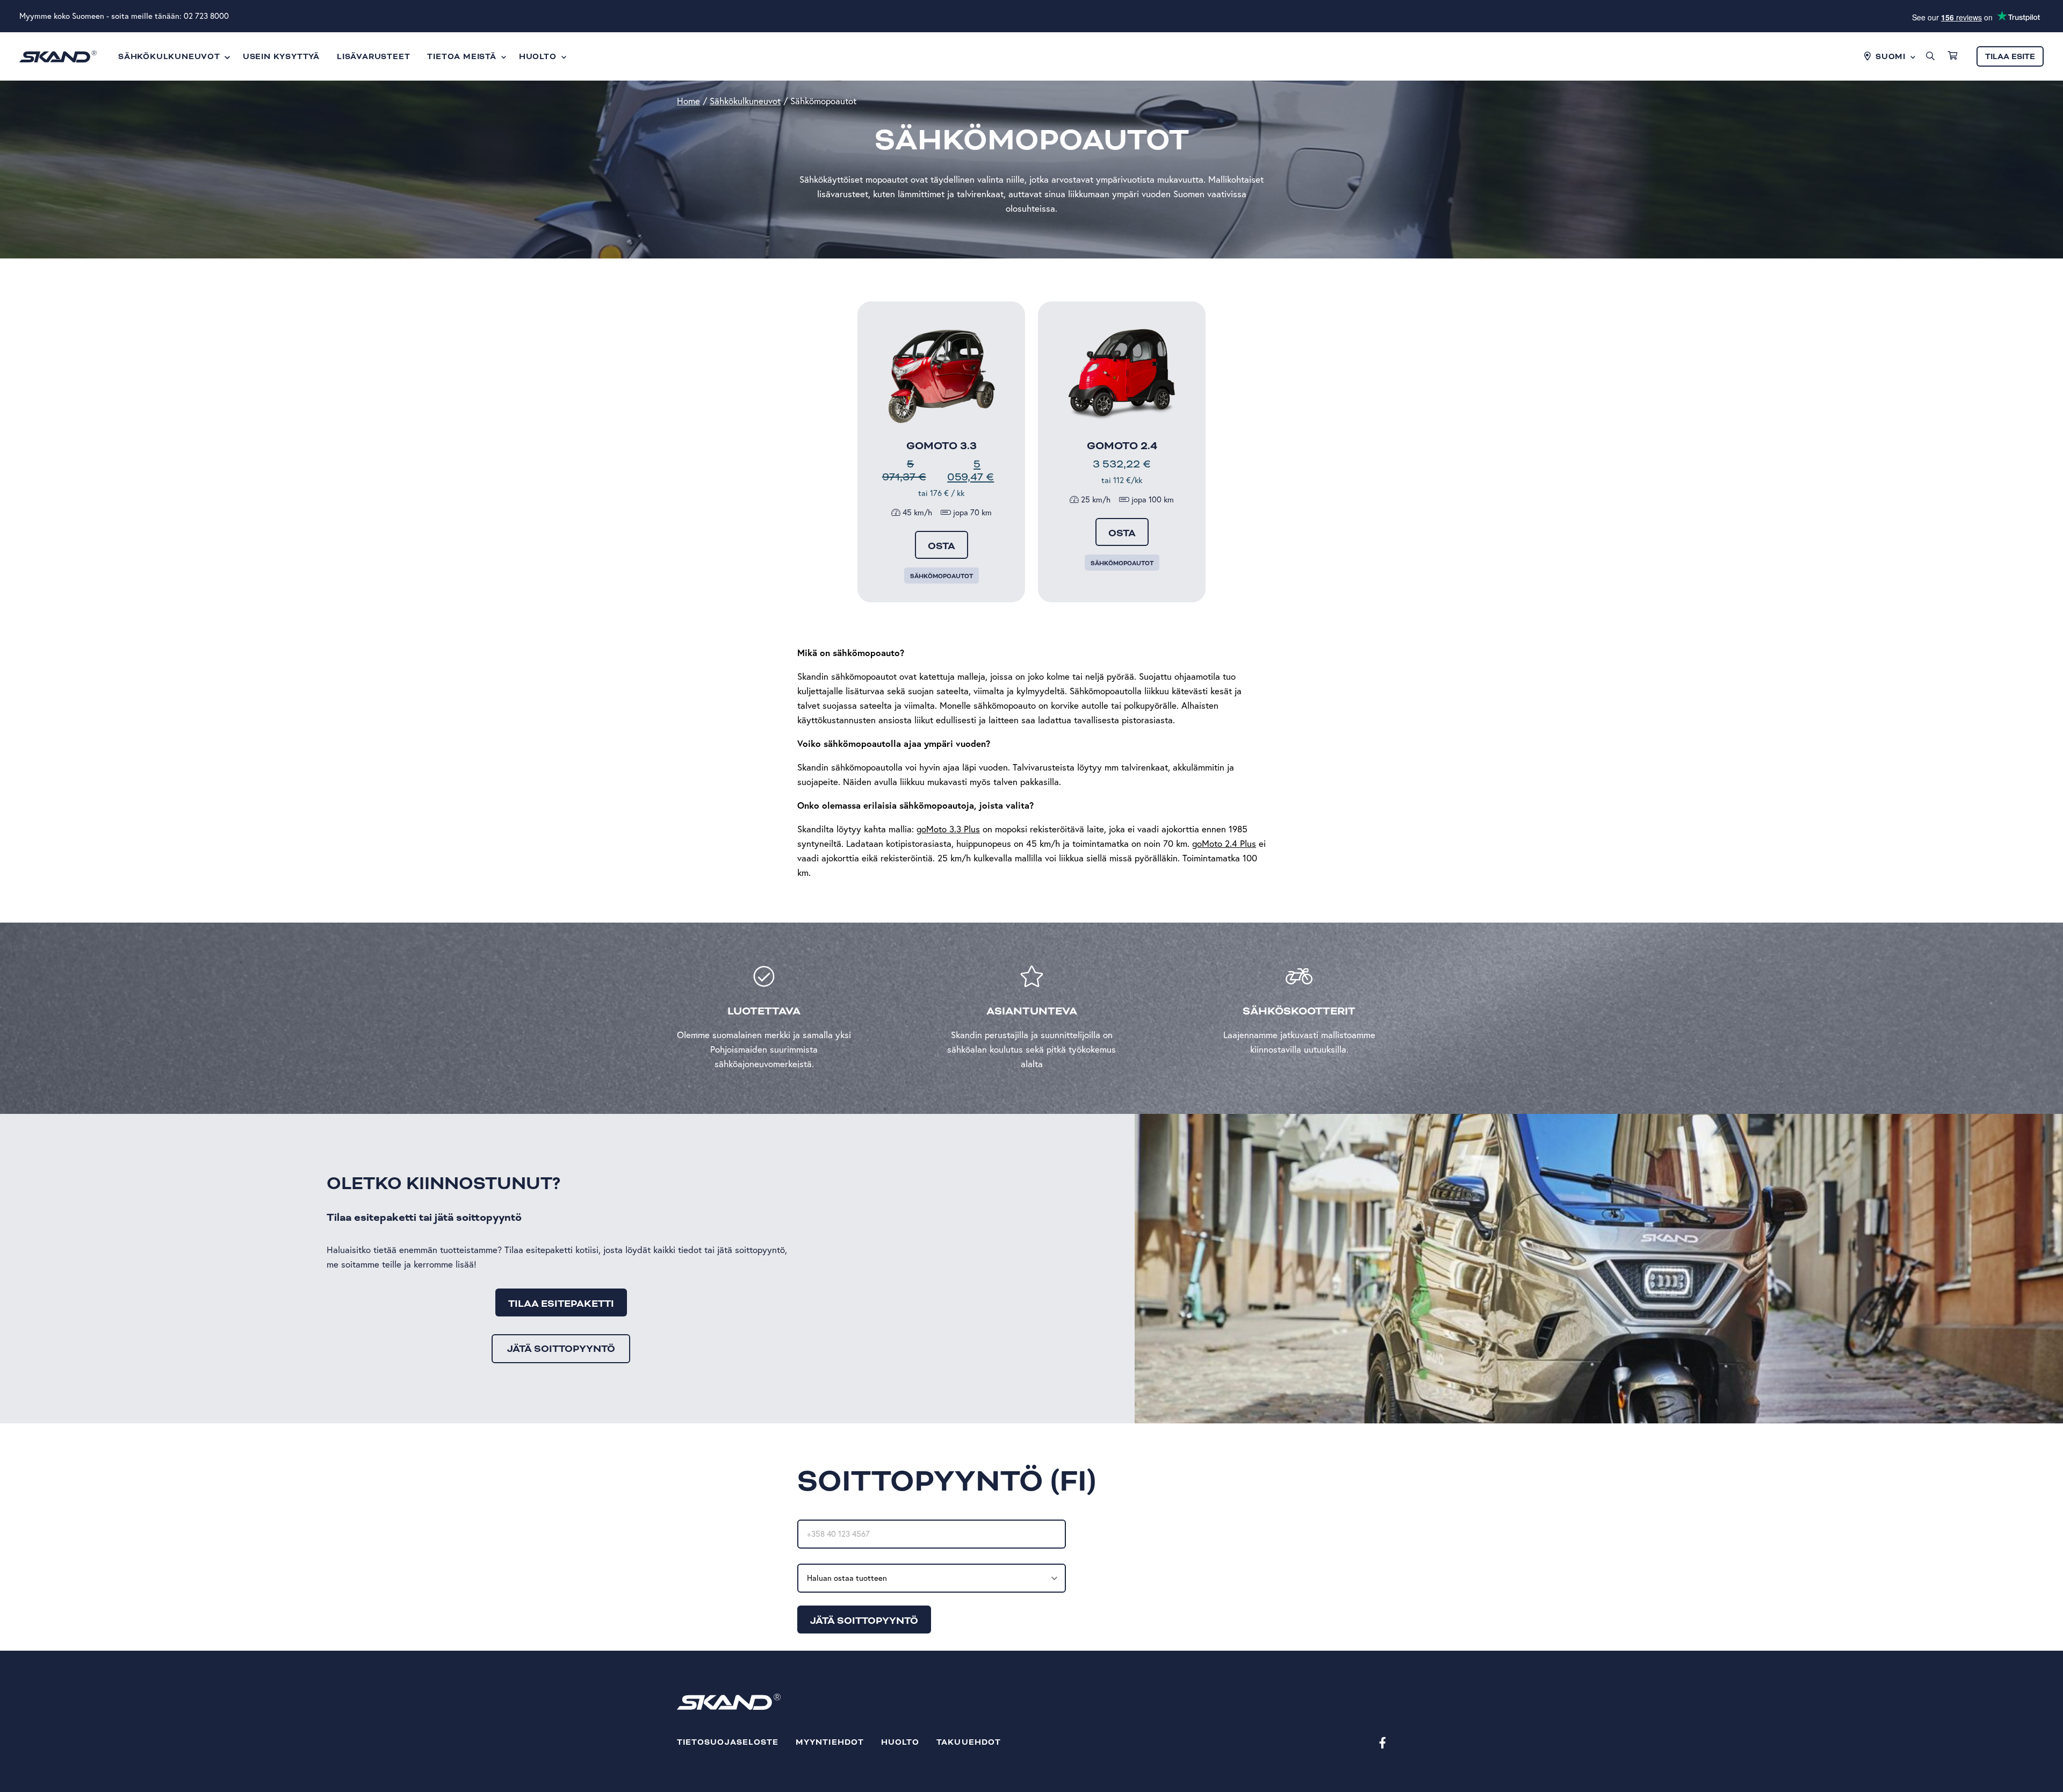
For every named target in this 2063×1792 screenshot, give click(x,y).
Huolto (900, 1742)
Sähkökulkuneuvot (745, 101)
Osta (942, 546)
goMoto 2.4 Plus (1224, 843)
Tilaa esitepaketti (561, 1304)
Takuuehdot (969, 1742)
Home (688, 101)
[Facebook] (1383, 1742)
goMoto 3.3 (942, 446)
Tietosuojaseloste (728, 1742)
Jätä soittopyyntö (561, 1349)
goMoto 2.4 (1122, 446)
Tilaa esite (2010, 57)
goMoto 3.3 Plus (948, 829)
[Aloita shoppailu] (1952, 56)
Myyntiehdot (830, 1742)
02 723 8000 (206, 16)
